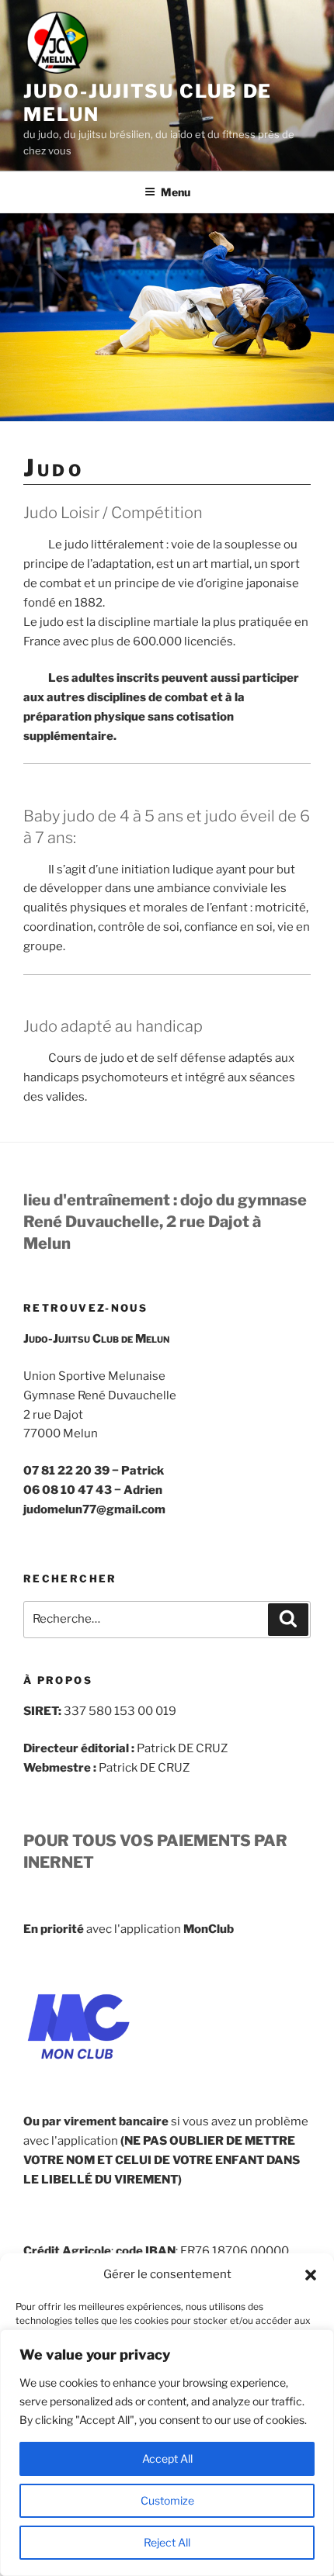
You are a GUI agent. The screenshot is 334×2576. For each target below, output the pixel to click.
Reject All (167, 2542)
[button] (311, 2275)
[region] (167, 2453)
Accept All (167, 2458)
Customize (167, 2500)
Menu (176, 192)
